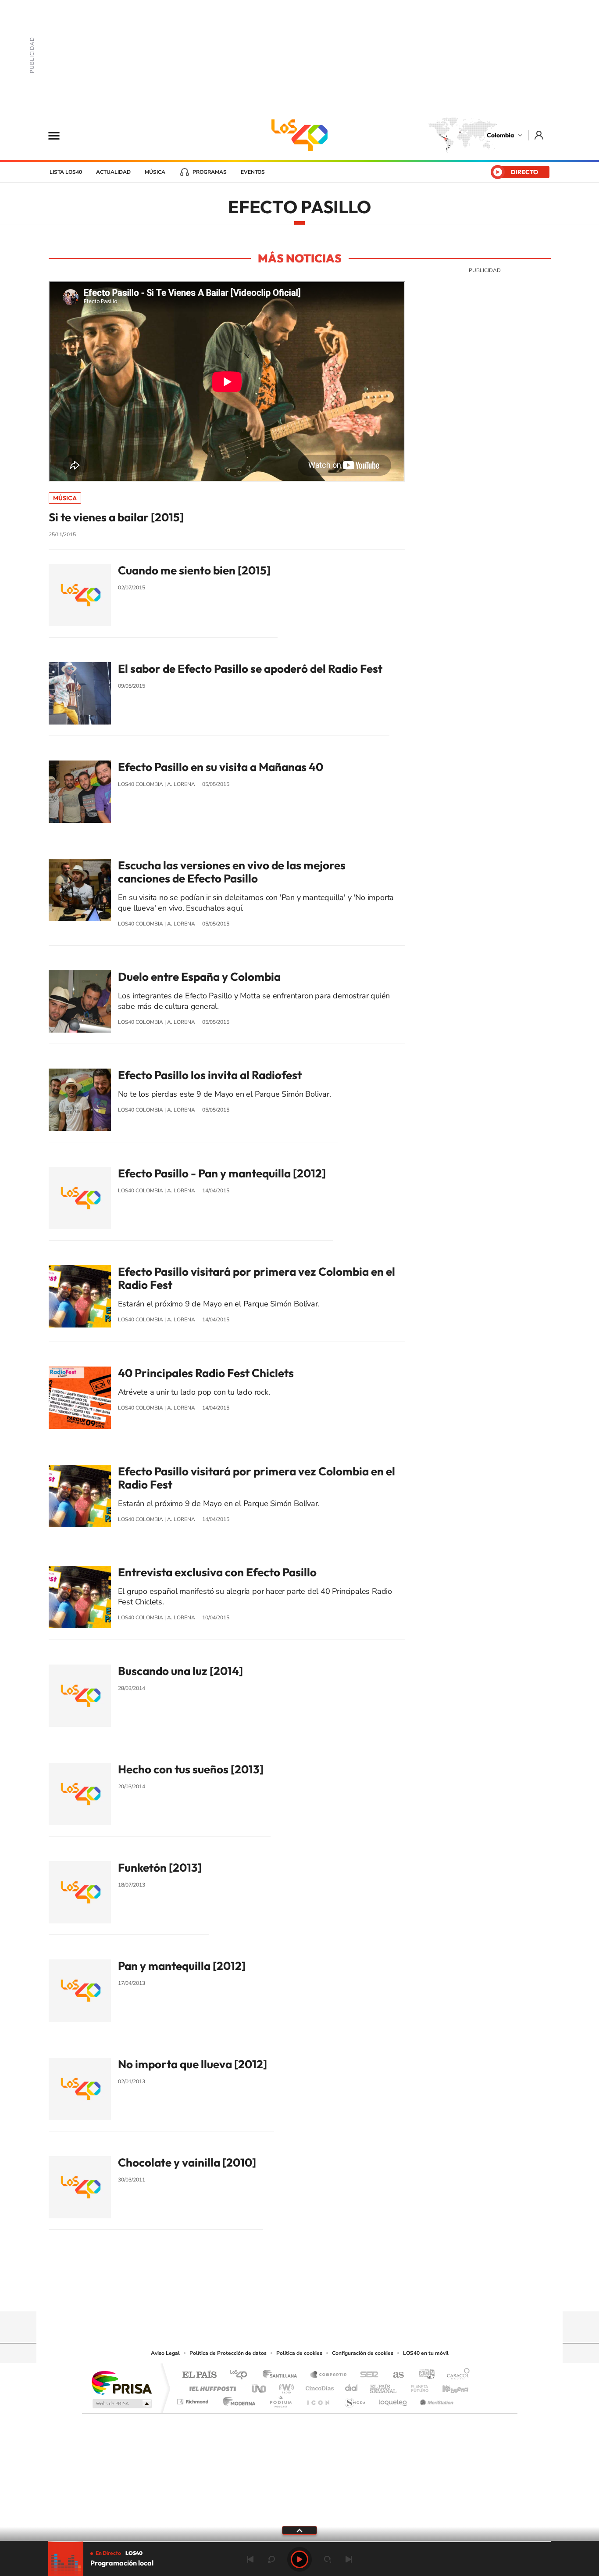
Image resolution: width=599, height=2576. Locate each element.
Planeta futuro (416, 2386)
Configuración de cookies (363, 2353)
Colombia (500, 135)
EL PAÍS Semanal (384, 2386)
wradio (285, 2386)
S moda (355, 2399)
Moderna (237, 2399)
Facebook (335, 2294)
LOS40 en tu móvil (426, 2353)
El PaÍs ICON (318, 2399)
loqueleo (393, 2399)
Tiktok (264, 2294)
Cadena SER (367, 2375)
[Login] (540, 135)
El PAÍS (199, 2375)
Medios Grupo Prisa (121, 2404)
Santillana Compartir (329, 2375)
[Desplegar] (299, 2530)
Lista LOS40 (66, 172)
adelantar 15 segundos (328, 2559)
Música (155, 172)
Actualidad (113, 172)
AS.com (394, 2375)
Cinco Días (318, 2386)
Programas (210, 172)
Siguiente (349, 2559)
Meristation (435, 2399)
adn (423, 2375)
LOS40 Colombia (299, 135)
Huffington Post (211, 2386)
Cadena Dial (352, 2386)
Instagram (282, 2294)
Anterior (250, 2559)
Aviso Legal (165, 2353)
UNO (260, 2386)
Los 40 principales (241, 2375)
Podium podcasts (280, 2399)
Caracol (456, 2375)
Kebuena (448, 2386)
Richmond (194, 2399)
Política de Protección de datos (228, 2353)
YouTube (299, 2294)
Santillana (282, 2375)
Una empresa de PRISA (121, 2382)
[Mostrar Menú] (60, 135)
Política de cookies (299, 2353)
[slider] (299, 2542)
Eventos (253, 172)
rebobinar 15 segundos (271, 2559)
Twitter (317, 2294)
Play (299, 2559)
